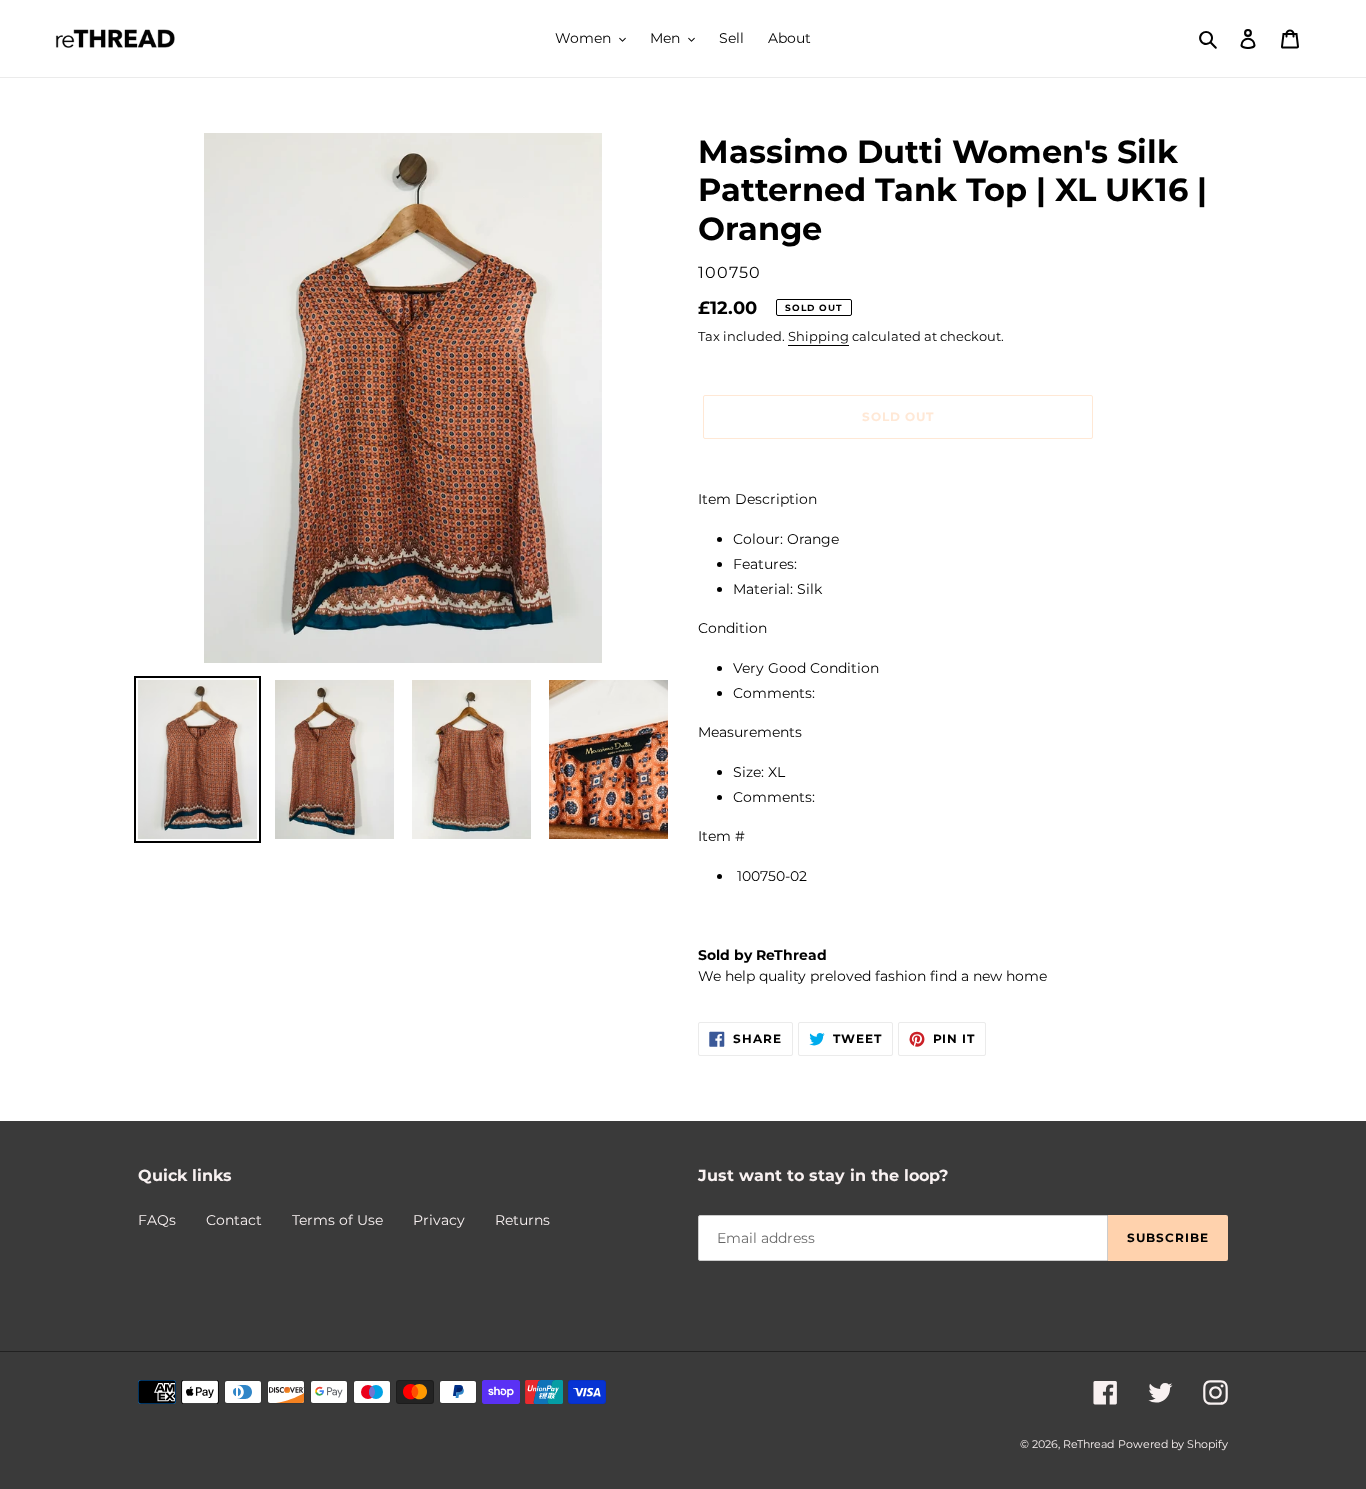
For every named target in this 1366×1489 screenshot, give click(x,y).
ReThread (1088, 1444)
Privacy (439, 1220)
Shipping (818, 336)
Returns (522, 1220)
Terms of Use (337, 1220)
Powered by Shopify (1173, 1444)
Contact (234, 1220)
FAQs (157, 1220)
